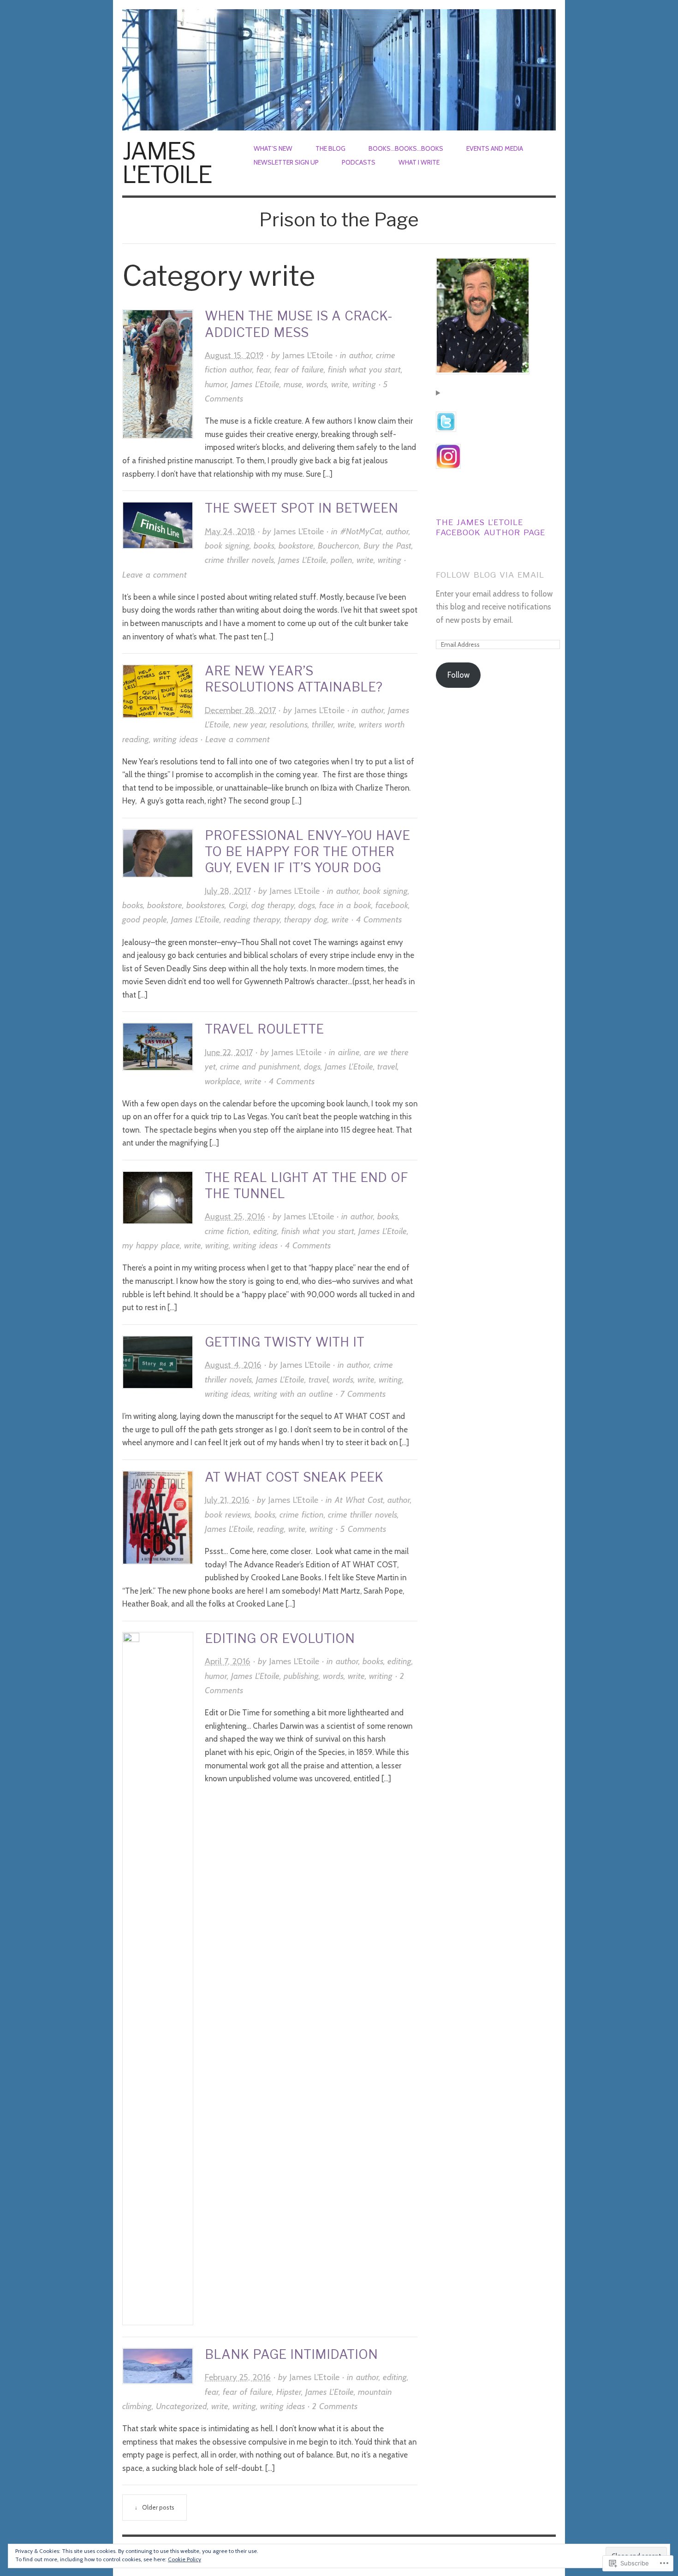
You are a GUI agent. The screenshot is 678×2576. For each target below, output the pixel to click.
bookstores (205, 905)
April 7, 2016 (228, 1661)
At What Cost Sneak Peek (294, 1477)
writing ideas (175, 739)
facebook (392, 905)
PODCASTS (359, 162)
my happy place (151, 1245)
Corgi (238, 905)
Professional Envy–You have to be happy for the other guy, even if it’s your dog (307, 852)
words (317, 384)
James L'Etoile (167, 163)
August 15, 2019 (234, 355)
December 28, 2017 (240, 710)
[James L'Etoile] (339, 65)
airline (349, 1052)
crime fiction (227, 1231)
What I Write (419, 162)
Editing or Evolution (280, 1639)
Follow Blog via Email (490, 575)
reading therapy (252, 919)
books (264, 546)
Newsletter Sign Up (286, 162)
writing (364, 384)
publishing (301, 1676)
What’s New (273, 148)
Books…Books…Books (406, 148)
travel (387, 1066)
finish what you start (364, 369)
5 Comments (363, 1529)
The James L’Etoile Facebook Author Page (491, 527)
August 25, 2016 (235, 1216)
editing (265, 1231)
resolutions (289, 724)
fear (263, 369)
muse (293, 384)
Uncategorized (181, 2406)
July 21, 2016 (227, 1500)
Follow (458, 675)
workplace (223, 1081)
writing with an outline (293, 1394)
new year (250, 724)
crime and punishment (260, 1066)
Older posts (158, 2507)
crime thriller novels (239, 560)
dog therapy (273, 905)
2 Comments (335, 2406)
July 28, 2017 (228, 891)
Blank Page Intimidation (291, 2354)
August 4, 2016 (233, 1365)
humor (216, 384)
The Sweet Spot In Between (301, 508)
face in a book (345, 905)
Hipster (289, 2392)
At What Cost (359, 1500)
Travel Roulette (266, 1029)
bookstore (296, 546)
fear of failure (299, 369)
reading (271, 1529)
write (340, 384)
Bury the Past (387, 546)
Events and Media (495, 148)
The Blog (330, 148)
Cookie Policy (184, 2559)
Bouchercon (339, 546)
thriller (323, 724)
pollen (342, 560)
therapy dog (306, 919)
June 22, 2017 (229, 1052)
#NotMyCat (361, 531)
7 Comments (363, 1394)
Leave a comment (155, 575)
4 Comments (379, 919)
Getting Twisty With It (285, 1342)
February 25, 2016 (238, 2377)
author (360, 355)
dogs (307, 905)
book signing (227, 546)
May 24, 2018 (230, 531)
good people (145, 919)
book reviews (228, 1515)
